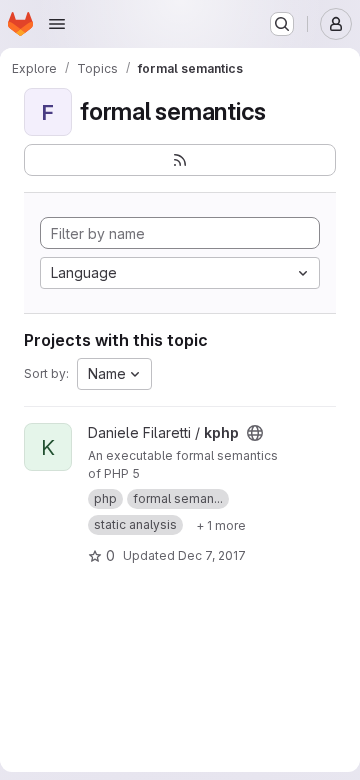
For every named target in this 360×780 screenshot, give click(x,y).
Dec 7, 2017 (212, 555)
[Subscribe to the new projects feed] (180, 160)
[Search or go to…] (282, 24)
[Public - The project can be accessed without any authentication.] (255, 433)
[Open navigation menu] (57, 24)
